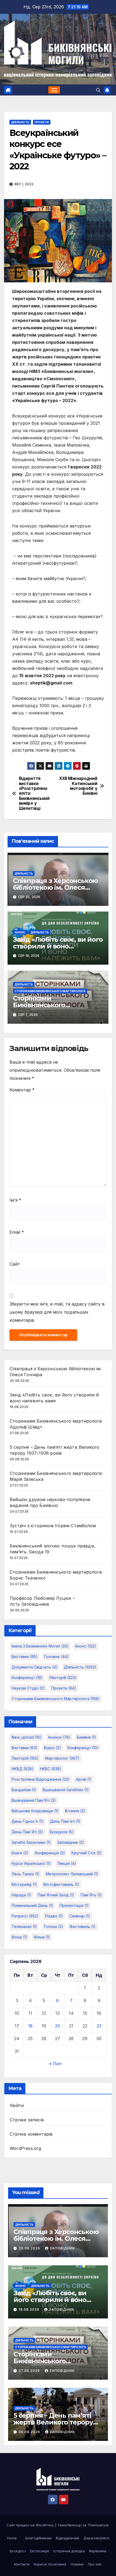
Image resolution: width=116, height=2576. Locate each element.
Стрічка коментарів (31, 2134)
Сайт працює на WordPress (31, 2525)
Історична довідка (69, 2551)
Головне (56, 1657)
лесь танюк (25, 1874)
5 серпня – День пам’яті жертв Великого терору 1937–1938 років (53, 2422)
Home (12, 2538)
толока (53, 1926)
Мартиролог (62, 1758)
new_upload (27, 1737)
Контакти (22, 2564)
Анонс (20, 932)
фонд (19, 1937)
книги (20, 1853)
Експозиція (40, 2551)
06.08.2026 (30, 2432)
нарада (21, 1895)
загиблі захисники (31, 1842)
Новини (77, 2564)
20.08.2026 (30, 2248)
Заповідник (62, 2248)
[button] (98, 90)
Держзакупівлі (96, 2538)
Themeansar (98, 2525)
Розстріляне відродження (41, 1779)
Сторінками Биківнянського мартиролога (50, 991)
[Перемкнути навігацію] (54, 90)
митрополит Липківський (72, 1874)
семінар (80, 1916)
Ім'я (15, 1200)
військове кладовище (35, 1811)
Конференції (27, 1678)
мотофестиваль (61, 1884)
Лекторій (63, 1678)
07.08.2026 (30, 2371)
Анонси (59, 1737)
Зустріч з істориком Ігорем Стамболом (53, 1526)
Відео (52, 1748)
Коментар (22, 1090)
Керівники (98, 2551)
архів (84, 1779)
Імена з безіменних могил (40, 1646)
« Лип (55, 2064)
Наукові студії (28, 1688)
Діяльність (20, 122)
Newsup (74, 2525)
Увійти (17, 2105)
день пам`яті (27, 1832)
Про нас (95, 2564)
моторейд (24, 1884)
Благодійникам (38, 2538)
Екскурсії (18, 2551)
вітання (75, 1811)
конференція (50, 1853)
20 (58, 2026)
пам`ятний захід (56, 1895)
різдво (54, 1916)
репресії (25, 1916)
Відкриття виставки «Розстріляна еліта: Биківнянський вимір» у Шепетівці (34, 794)
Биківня (86, 1737)
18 (30, 2026)
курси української (31, 1863)
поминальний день (32, 1905)
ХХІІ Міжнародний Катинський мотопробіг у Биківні (78, 786)
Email (17, 1232)
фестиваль (83, 1926)
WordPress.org (25, 2148)
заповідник (71, 1842)
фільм (42, 1937)
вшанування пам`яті (34, 1800)
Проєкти (42, 122)
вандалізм (24, 1790)
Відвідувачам (67, 2538)
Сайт (15, 1264)
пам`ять (91, 1895)
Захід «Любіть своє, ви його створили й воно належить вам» (58, 946)
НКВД (23, 1769)
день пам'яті (65, 1821)
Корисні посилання (50, 2564)
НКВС (51, 1769)
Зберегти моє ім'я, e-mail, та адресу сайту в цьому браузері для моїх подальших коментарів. (57, 1312)
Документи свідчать (35, 1667)
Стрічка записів (27, 2120)
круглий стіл (87, 1853)
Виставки (25, 1657)
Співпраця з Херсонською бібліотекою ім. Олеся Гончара (55, 887)
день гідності (28, 1821)
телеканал (24, 1926)
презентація (74, 1905)
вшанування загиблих (66, 1790)
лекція (67, 1863)
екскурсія (62, 1832)
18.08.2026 (30, 2309)
